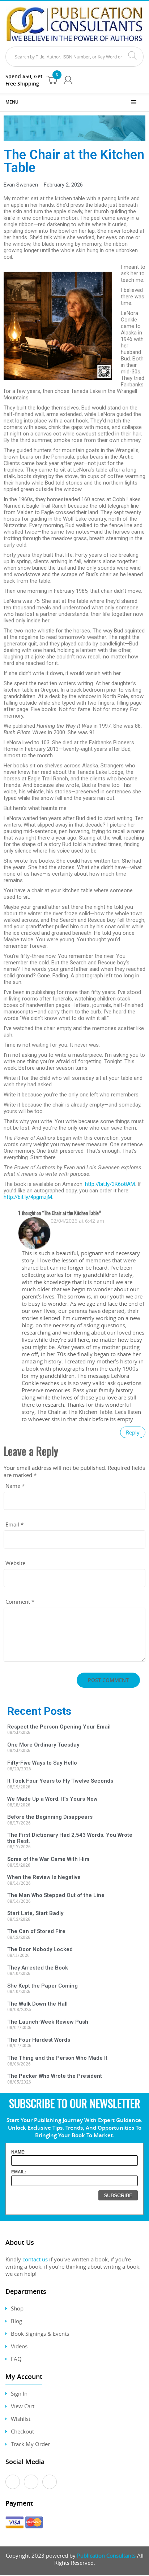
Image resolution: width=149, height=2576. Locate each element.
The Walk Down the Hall (37, 2004)
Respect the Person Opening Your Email (59, 1727)
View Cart (23, 2406)
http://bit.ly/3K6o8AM (110, 1184)
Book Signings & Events (40, 2334)
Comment (20, 1602)
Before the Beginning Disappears (50, 1817)
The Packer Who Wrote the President (55, 2076)
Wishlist (21, 2419)
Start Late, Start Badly (35, 1913)
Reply (133, 1432)
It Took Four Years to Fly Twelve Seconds (60, 1781)
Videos (19, 2346)
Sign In (19, 2393)
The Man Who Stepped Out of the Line (56, 1895)
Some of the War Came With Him (48, 1859)
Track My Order (30, 2444)
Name (15, 1486)
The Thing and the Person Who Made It (57, 2058)
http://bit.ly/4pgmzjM (28, 1197)
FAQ (16, 2359)
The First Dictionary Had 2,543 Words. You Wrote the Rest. (70, 1838)
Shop (17, 2308)
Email (14, 1524)
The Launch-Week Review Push (48, 2022)
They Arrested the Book (38, 1968)
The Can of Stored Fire (36, 1931)
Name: (18, 2152)
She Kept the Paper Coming (42, 1986)
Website (15, 1563)
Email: (19, 2172)
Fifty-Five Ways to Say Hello (42, 1763)
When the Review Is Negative (44, 1877)
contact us (35, 2259)
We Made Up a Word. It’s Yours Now (52, 1799)
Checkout (22, 2431)
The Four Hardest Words (39, 2040)
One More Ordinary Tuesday (43, 1745)
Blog (16, 2321)
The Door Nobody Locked (40, 1949)
